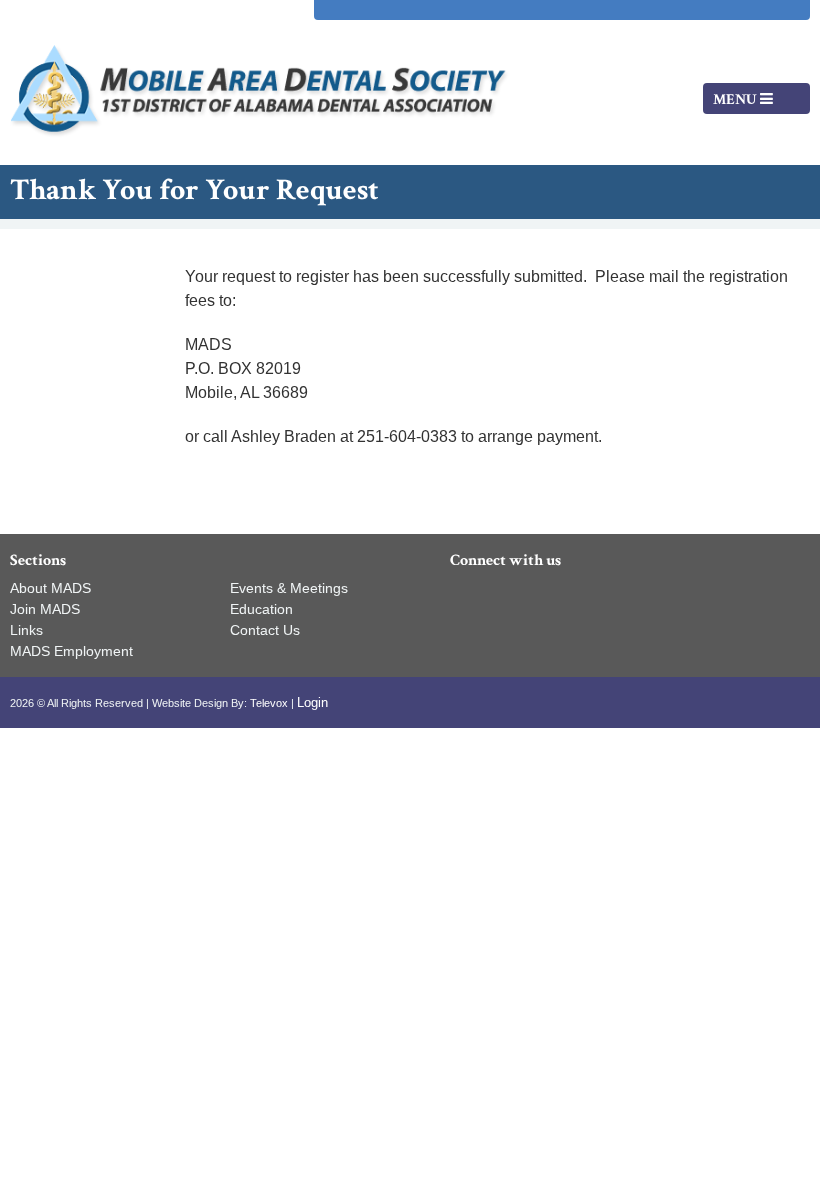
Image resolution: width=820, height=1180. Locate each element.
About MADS (50, 588)
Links (26, 630)
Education (261, 609)
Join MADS (45, 609)
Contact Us (265, 630)
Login (312, 702)
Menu (736, 99)
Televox (269, 703)
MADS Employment (71, 651)
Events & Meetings (289, 588)
